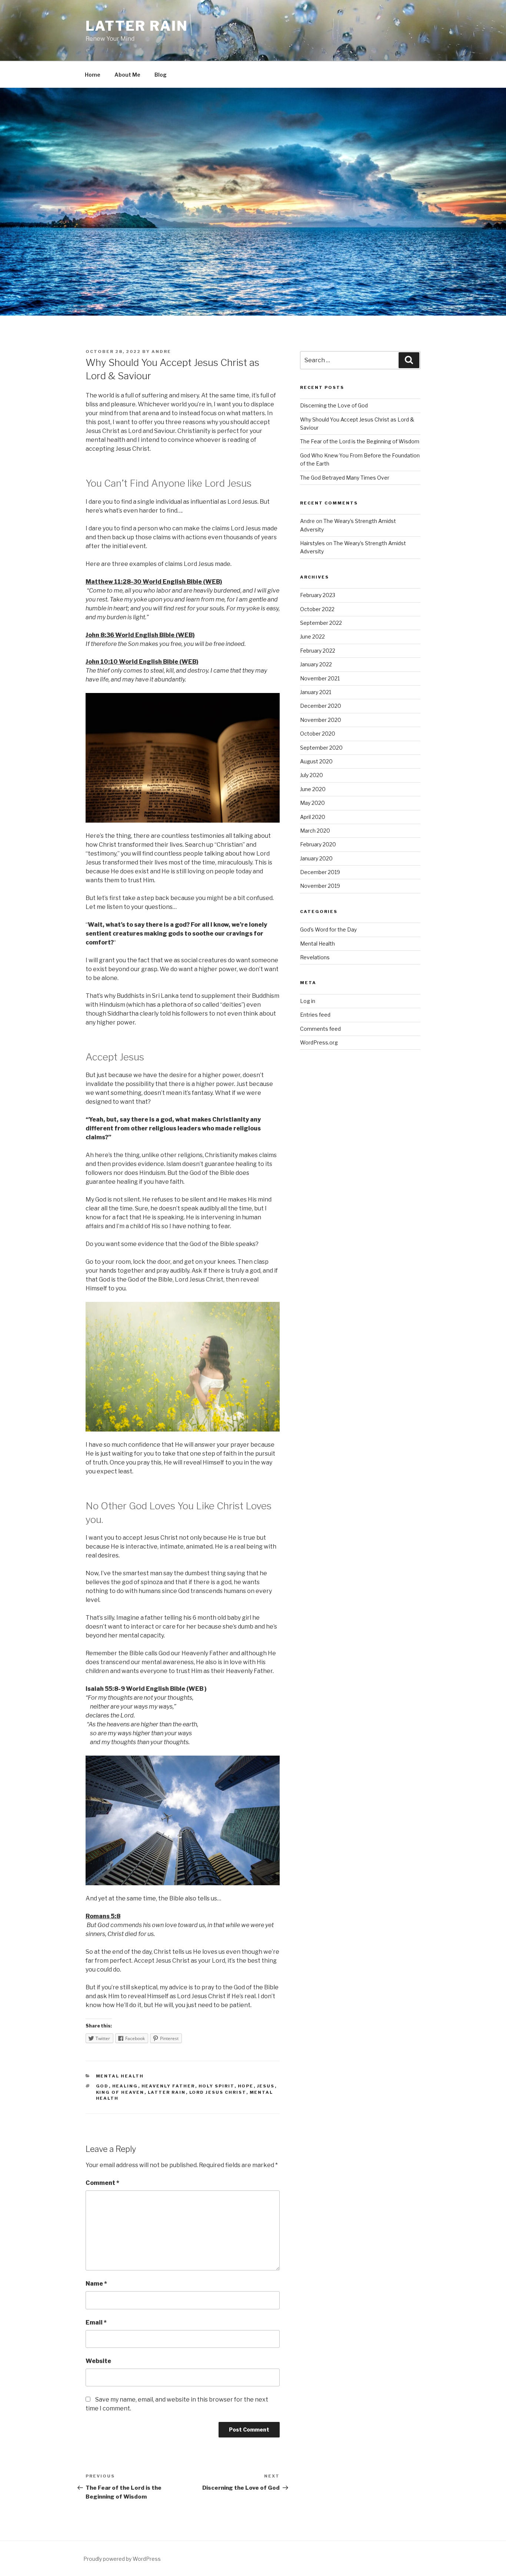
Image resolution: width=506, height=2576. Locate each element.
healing (125, 2086)
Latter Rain (137, 26)
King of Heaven (120, 2092)
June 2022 (312, 636)
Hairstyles (312, 543)
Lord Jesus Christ (218, 2092)
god (102, 2086)
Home (93, 75)
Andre (161, 351)
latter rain (167, 2092)
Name (96, 2284)
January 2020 (316, 858)
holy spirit (217, 2086)
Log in (308, 1001)
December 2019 (320, 872)
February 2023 (318, 595)
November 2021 (320, 678)
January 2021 (316, 692)
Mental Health (120, 2076)
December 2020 (321, 706)
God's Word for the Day (328, 929)
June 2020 (313, 789)
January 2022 (316, 664)
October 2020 (318, 734)
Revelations (315, 957)
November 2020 (321, 720)
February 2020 (318, 844)
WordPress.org (319, 1042)
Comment (102, 2183)
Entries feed (315, 1015)
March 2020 (315, 831)
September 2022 (321, 623)
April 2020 (313, 817)
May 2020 (312, 803)
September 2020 (321, 748)
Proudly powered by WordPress (122, 2559)
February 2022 (318, 651)
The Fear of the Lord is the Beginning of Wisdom (360, 441)
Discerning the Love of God (334, 405)
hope (246, 2086)
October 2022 (317, 609)
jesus (266, 2086)
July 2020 (312, 775)
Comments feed (320, 1029)
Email (96, 2322)
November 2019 (320, 886)
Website (98, 2361)
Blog (161, 75)
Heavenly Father (168, 2086)
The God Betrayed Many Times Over (345, 478)
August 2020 (316, 761)
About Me (127, 75)
